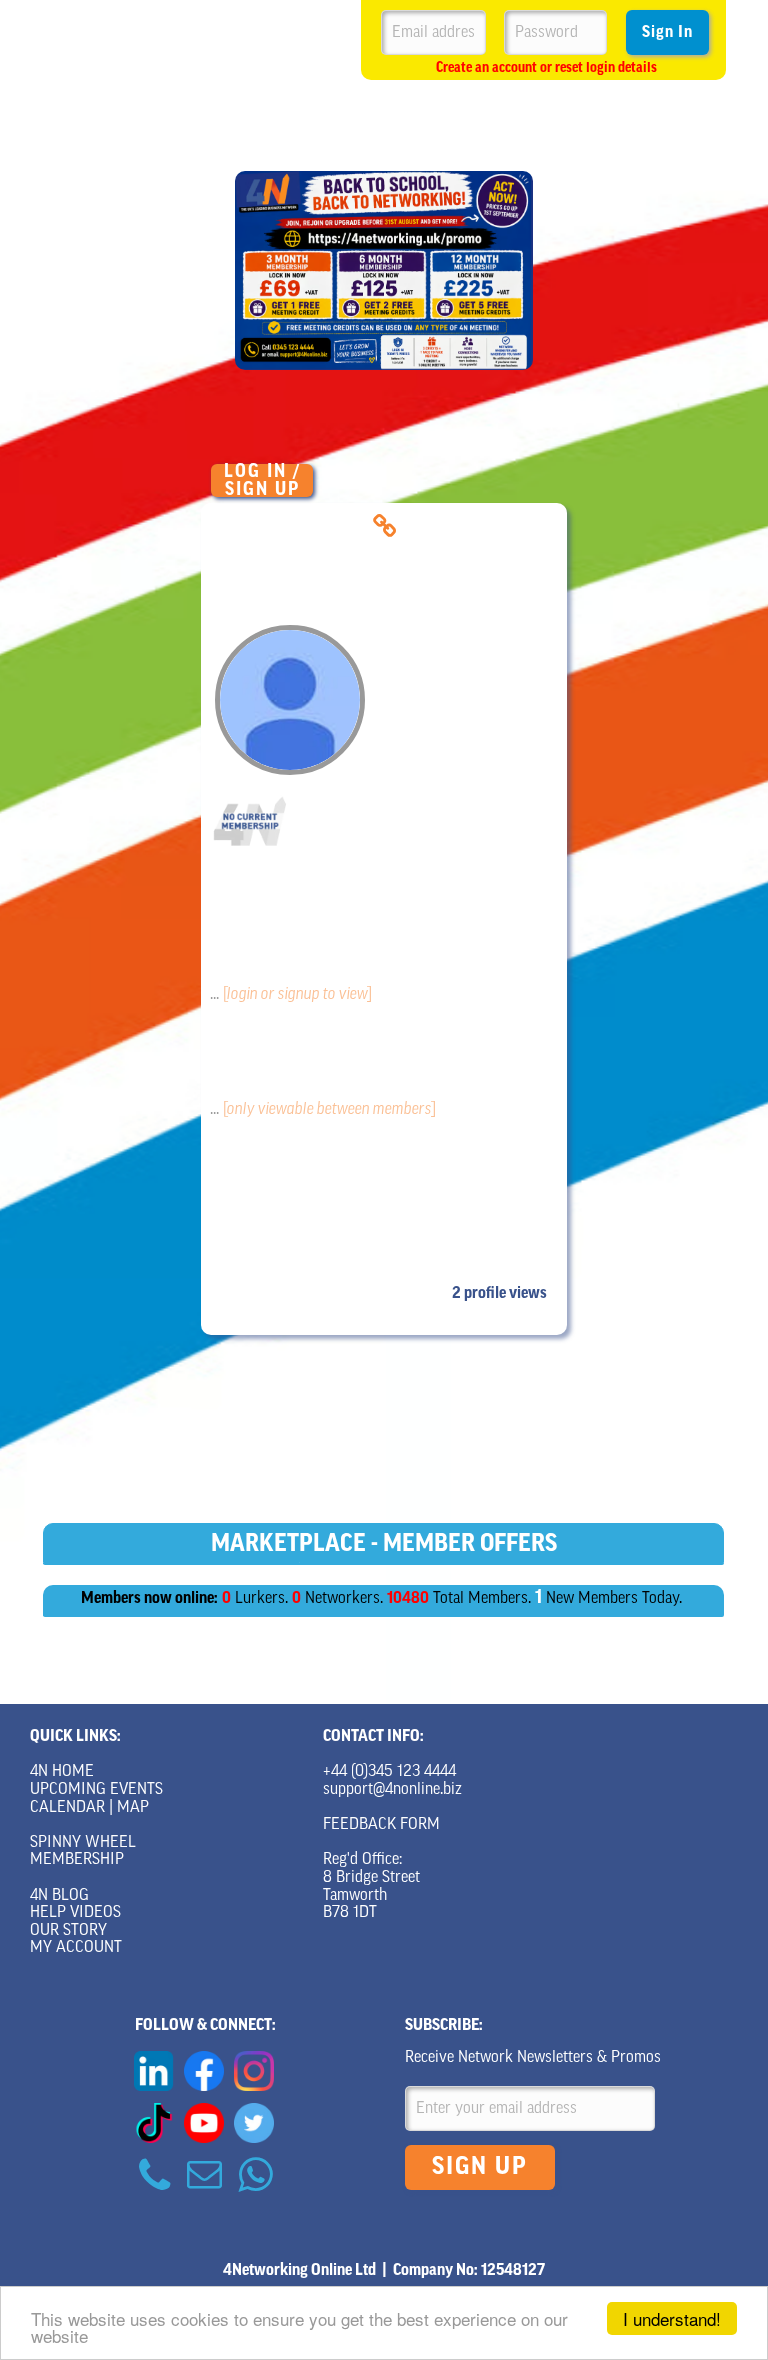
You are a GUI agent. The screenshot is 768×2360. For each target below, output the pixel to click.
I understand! (672, 2318)
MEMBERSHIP (77, 1860)
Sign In (667, 33)
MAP (133, 1808)
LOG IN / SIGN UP (262, 480)
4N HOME (62, 1772)
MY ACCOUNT (76, 1948)
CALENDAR (67, 1808)
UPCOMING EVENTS (96, 1790)
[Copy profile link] (384, 526)
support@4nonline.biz (392, 1790)
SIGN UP (480, 2168)
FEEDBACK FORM (381, 1825)
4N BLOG (59, 1896)
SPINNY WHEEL (83, 1843)
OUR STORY (68, 1931)
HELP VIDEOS (75, 1913)
